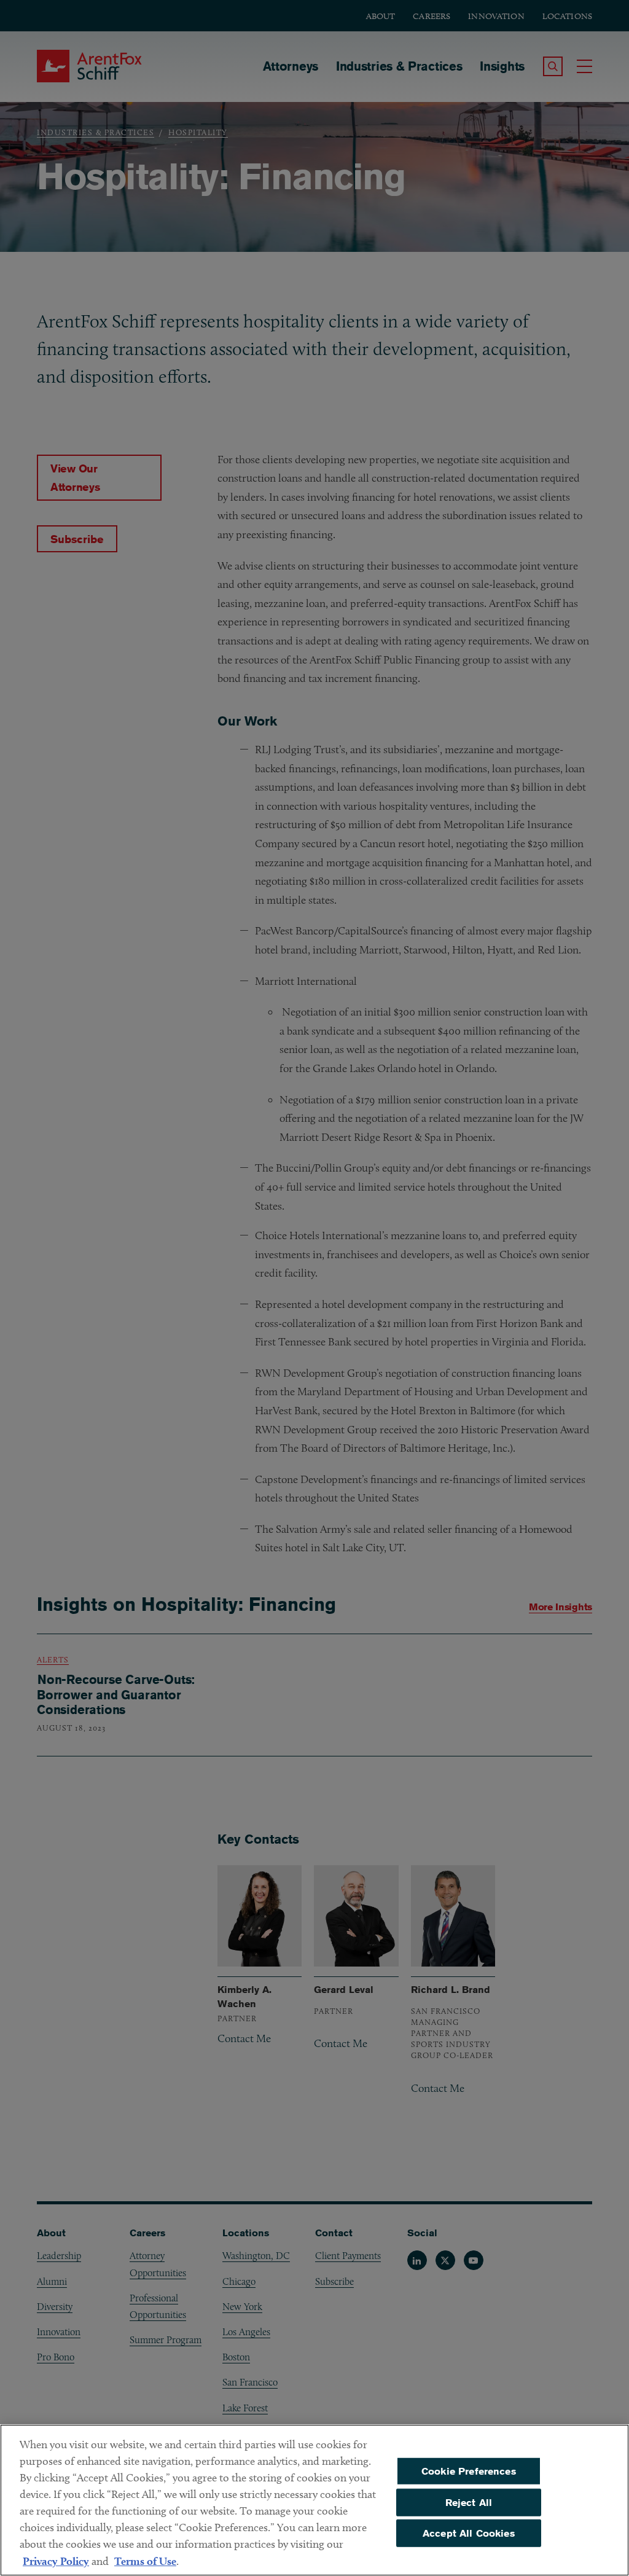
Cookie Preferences (469, 2471)
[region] (314, 2500)
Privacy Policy (56, 2561)
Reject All (469, 2502)
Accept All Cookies (469, 2533)
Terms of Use (145, 2561)
